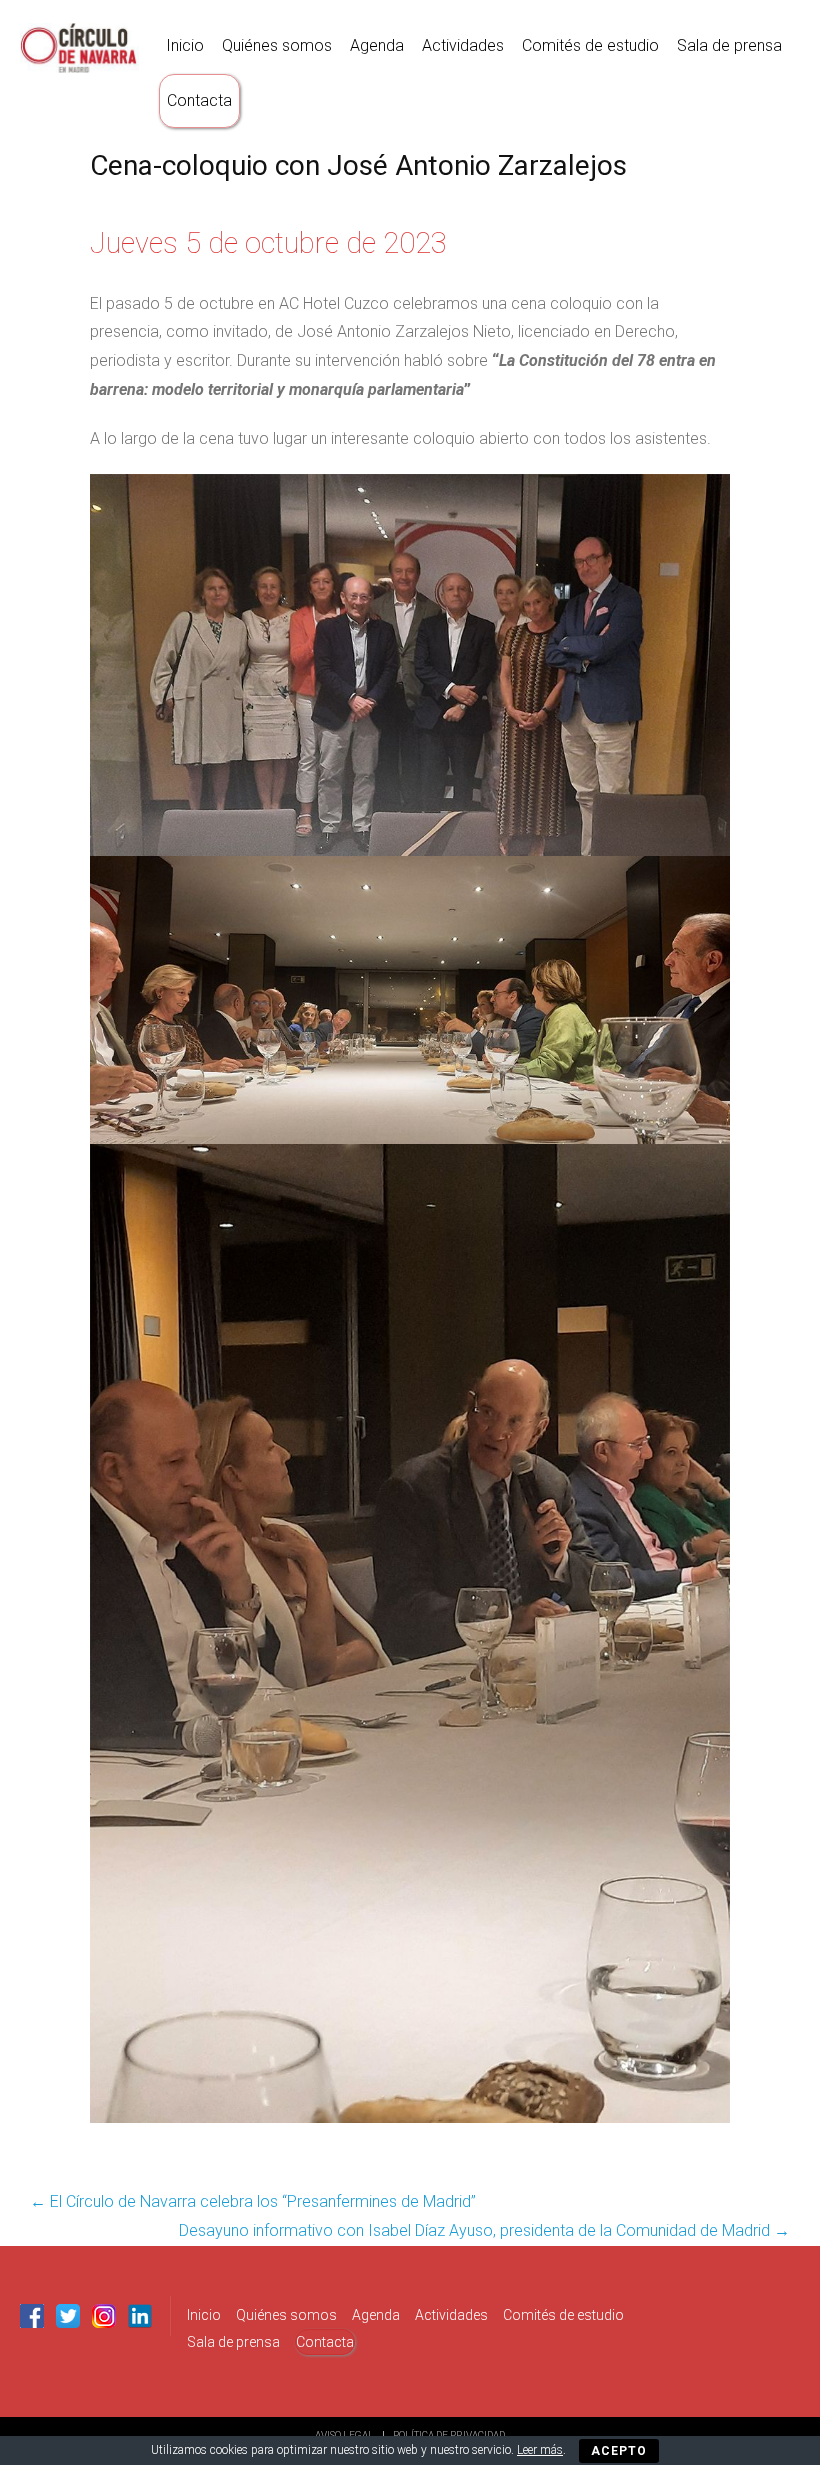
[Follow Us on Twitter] (68, 2316)
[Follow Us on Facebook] (32, 2316)
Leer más (540, 2450)
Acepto (619, 2451)
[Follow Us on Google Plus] (104, 2316)
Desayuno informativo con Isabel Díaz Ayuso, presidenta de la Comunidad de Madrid (484, 2230)
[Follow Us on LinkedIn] (140, 2316)
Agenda (377, 45)
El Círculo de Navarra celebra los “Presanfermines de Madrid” (253, 2201)
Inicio (185, 45)
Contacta (199, 100)
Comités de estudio (590, 45)
